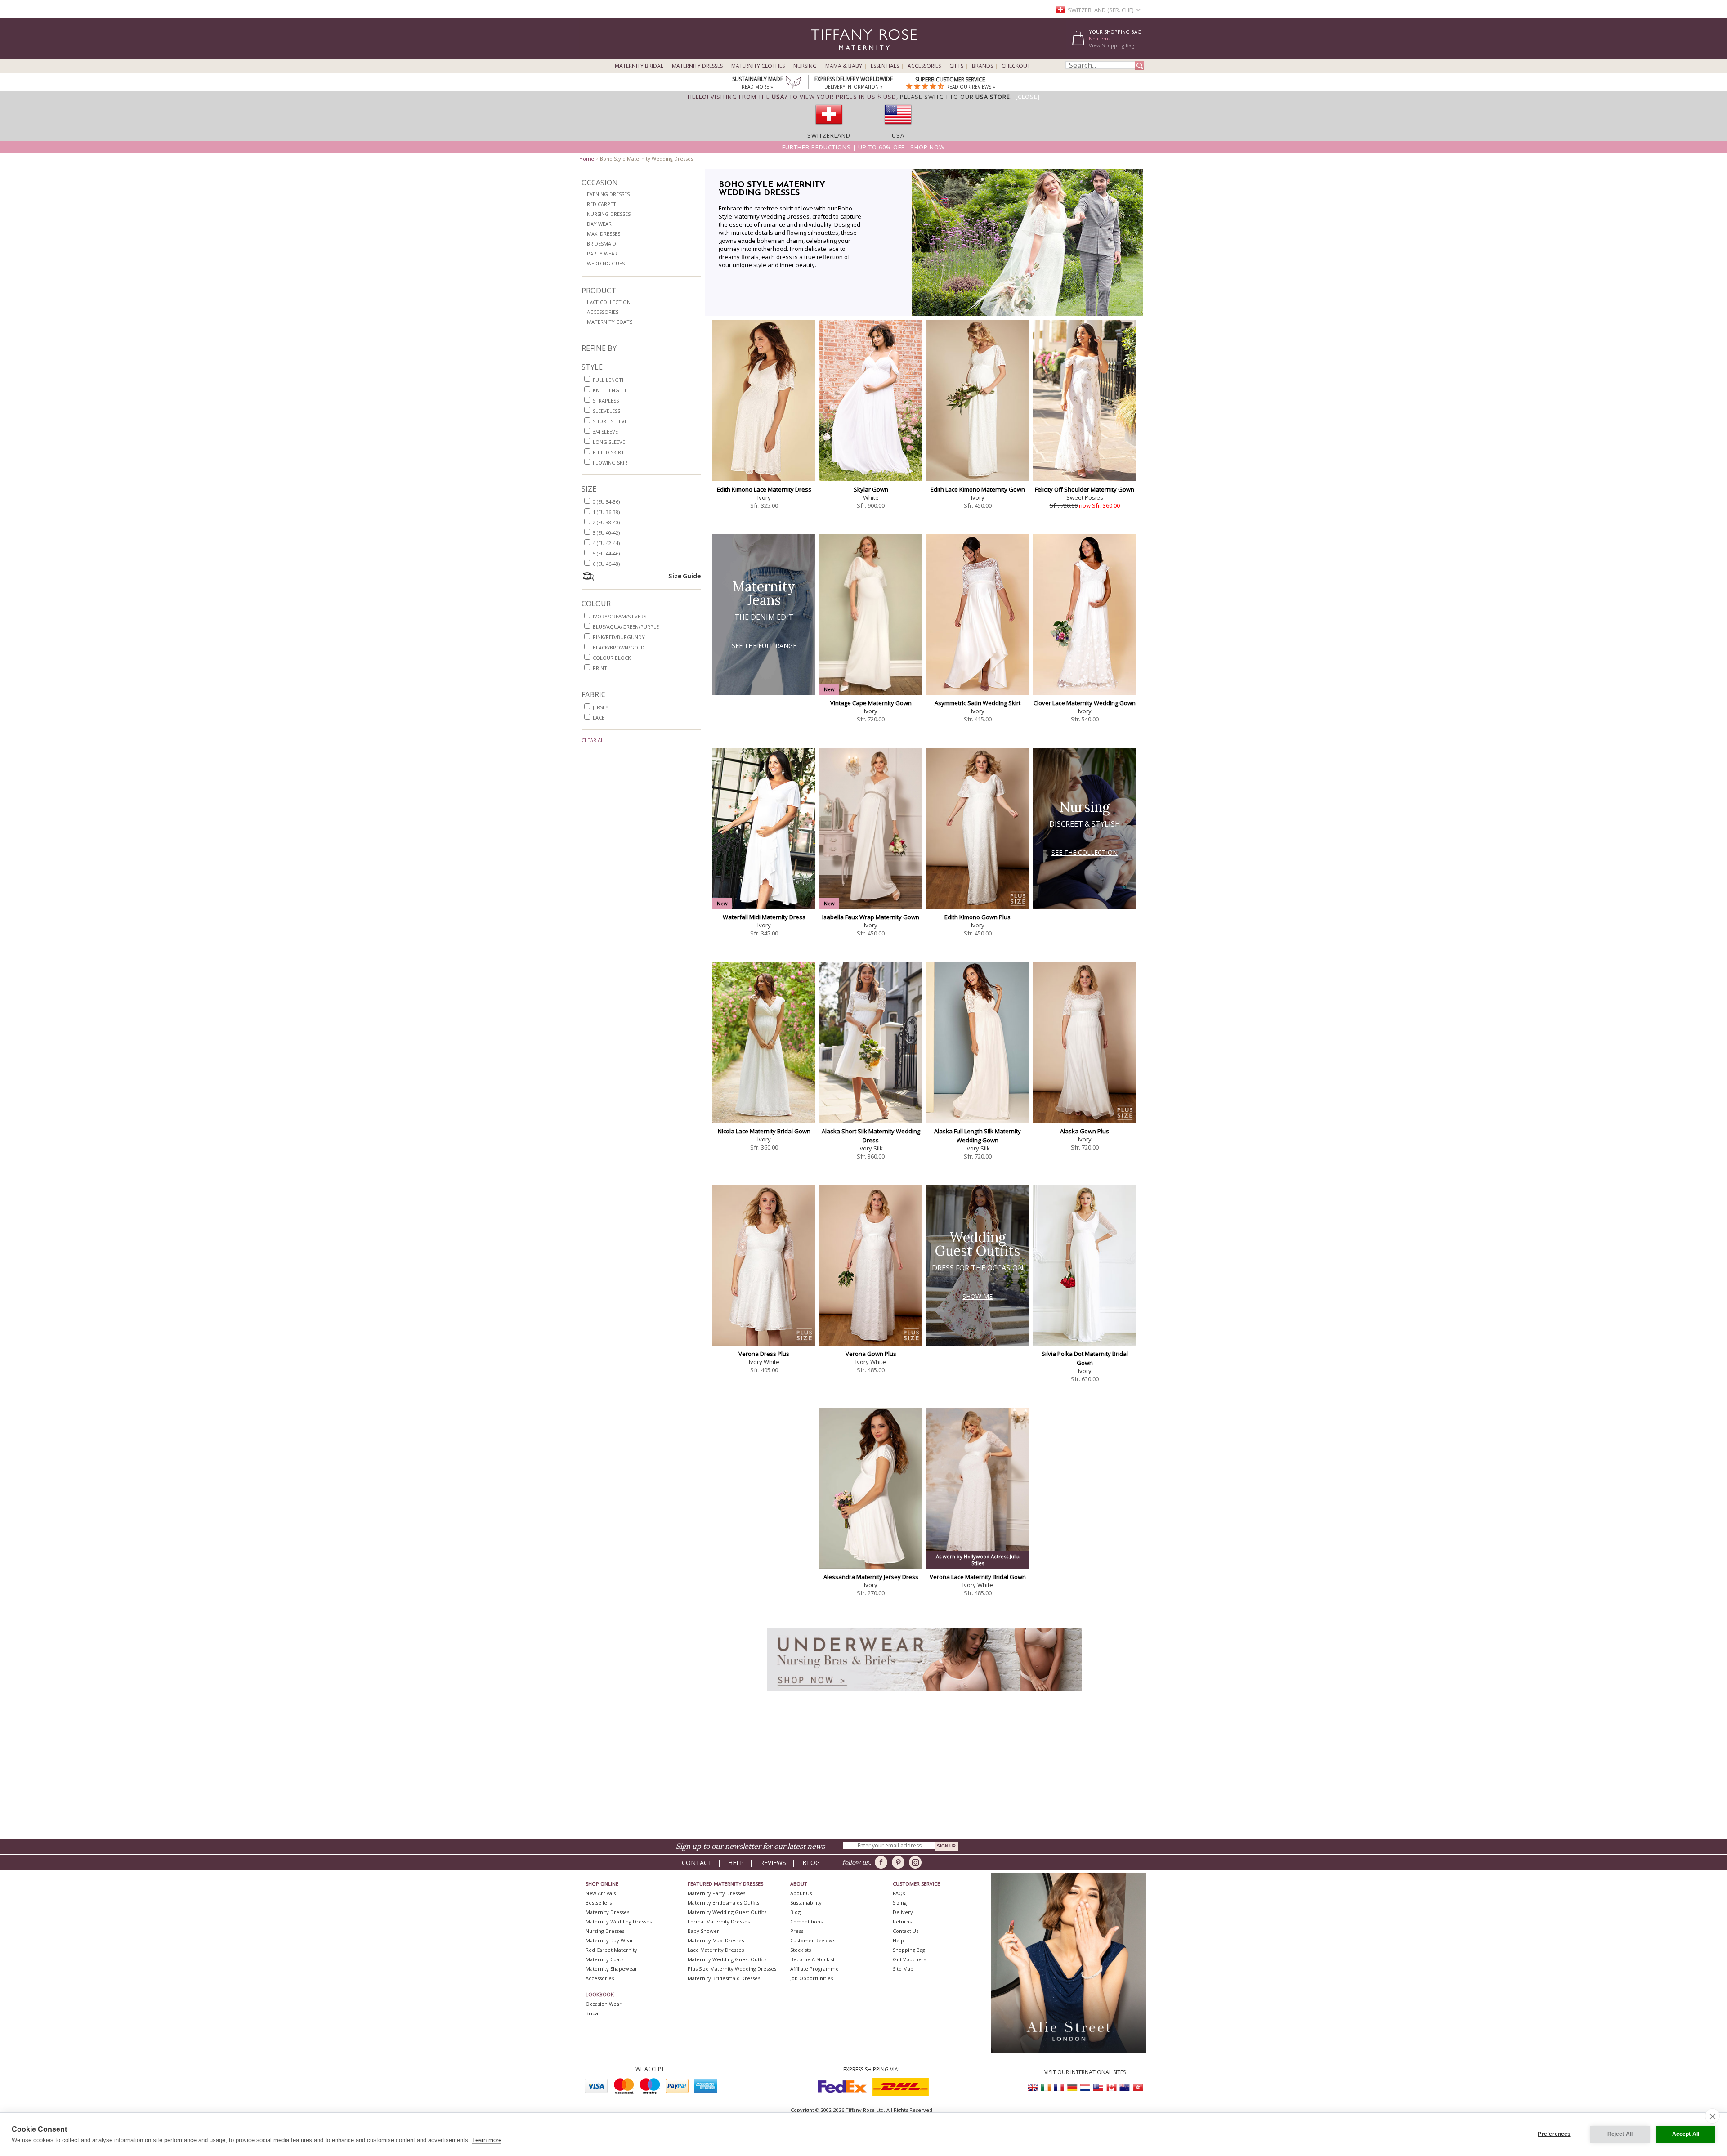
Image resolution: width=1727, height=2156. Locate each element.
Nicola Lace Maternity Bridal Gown (764, 1131)
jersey (601, 707)
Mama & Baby (844, 66)
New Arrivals (601, 1893)
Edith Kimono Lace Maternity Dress (764, 489)
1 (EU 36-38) (606, 512)
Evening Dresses (608, 194)
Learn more (487, 2140)
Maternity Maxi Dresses (716, 1940)
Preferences (1554, 2134)
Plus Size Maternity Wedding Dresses (732, 1969)
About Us (801, 1893)
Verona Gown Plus (871, 1354)
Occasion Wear (604, 2004)
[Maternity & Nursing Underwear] (924, 1694)
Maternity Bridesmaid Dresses (724, 1978)
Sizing (900, 1903)
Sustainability (806, 1903)
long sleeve (609, 442)
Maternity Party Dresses (716, 1893)
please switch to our (955, 97)
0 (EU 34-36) (606, 502)
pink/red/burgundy (619, 637)
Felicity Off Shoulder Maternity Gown (1085, 489)
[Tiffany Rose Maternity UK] (1033, 2087)
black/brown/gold (619, 647)
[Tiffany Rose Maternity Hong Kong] (1137, 2087)
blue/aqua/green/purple (626, 627)
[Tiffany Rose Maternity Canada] (1111, 2087)
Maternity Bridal (639, 66)
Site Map (903, 1969)
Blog (811, 1863)
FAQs (899, 1893)
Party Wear (602, 253)
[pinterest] (900, 1862)
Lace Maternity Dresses (716, 1950)
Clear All (594, 740)
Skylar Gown (871, 489)
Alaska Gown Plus (1085, 1131)
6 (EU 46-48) (606, 564)
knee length (609, 390)
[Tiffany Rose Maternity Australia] (1124, 2087)
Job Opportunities (812, 1978)
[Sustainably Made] (793, 83)
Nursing (805, 66)
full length (609, 380)
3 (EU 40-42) (606, 533)
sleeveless (606, 411)
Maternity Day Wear (609, 1940)
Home (587, 159)
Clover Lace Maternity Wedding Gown (1085, 703)
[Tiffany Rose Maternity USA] (1098, 2087)
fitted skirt (608, 452)
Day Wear (599, 224)
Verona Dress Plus (764, 1354)
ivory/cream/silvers (620, 616)
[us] (898, 127)
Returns (902, 1921)
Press (797, 1931)
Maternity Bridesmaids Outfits (723, 1903)
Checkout (1016, 66)
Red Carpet (602, 204)
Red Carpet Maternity (611, 1950)
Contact (697, 1863)
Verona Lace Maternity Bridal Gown (978, 1577)
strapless (606, 400)
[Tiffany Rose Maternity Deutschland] (1072, 2087)
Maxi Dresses (604, 234)
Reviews (773, 1863)
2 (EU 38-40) (606, 522)
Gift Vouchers (909, 1959)
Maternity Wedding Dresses (619, 1921)
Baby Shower (703, 1931)
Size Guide (685, 576)
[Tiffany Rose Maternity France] (1059, 2087)
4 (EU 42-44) (606, 543)
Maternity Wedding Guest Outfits (727, 1912)
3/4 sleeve (605, 432)
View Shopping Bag (1112, 45)
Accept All (1686, 2134)
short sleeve (610, 421)
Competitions (806, 1921)
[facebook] (883, 1862)
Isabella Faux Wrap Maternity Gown (871, 917)
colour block (612, 658)
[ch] (829, 127)
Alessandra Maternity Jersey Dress (871, 1577)
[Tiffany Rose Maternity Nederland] (1085, 2087)
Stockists (801, 1950)
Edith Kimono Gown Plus (978, 917)
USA (898, 135)
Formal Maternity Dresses (719, 1921)
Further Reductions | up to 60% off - (863, 147)
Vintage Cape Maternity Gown (871, 703)
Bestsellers (599, 1903)
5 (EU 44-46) (606, 553)
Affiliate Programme (814, 1969)
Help (736, 1863)
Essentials (885, 66)
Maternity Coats (610, 322)
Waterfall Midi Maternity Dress (764, 917)
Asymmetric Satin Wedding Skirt (978, 703)
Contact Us (906, 1931)
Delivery (903, 1912)
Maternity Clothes (758, 66)
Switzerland (829, 135)
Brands (982, 66)
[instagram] (917, 1862)
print (600, 668)
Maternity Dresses (697, 66)
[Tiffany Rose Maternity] (823, 56)
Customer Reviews (813, 1940)
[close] (1712, 2116)
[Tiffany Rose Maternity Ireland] (1046, 2087)
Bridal (593, 2013)
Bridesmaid (602, 244)
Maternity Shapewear (611, 1969)
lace (599, 718)
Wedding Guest (607, 263)
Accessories (924, 66)
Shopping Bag (909, 1950)
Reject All (1620, 2134)
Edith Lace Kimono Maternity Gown (978, 489)
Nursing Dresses (609, 214)
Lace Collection (609, 302)
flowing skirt (612, 463)
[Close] (1028, 97)
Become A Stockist (812, 1959)
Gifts (956, 66)
